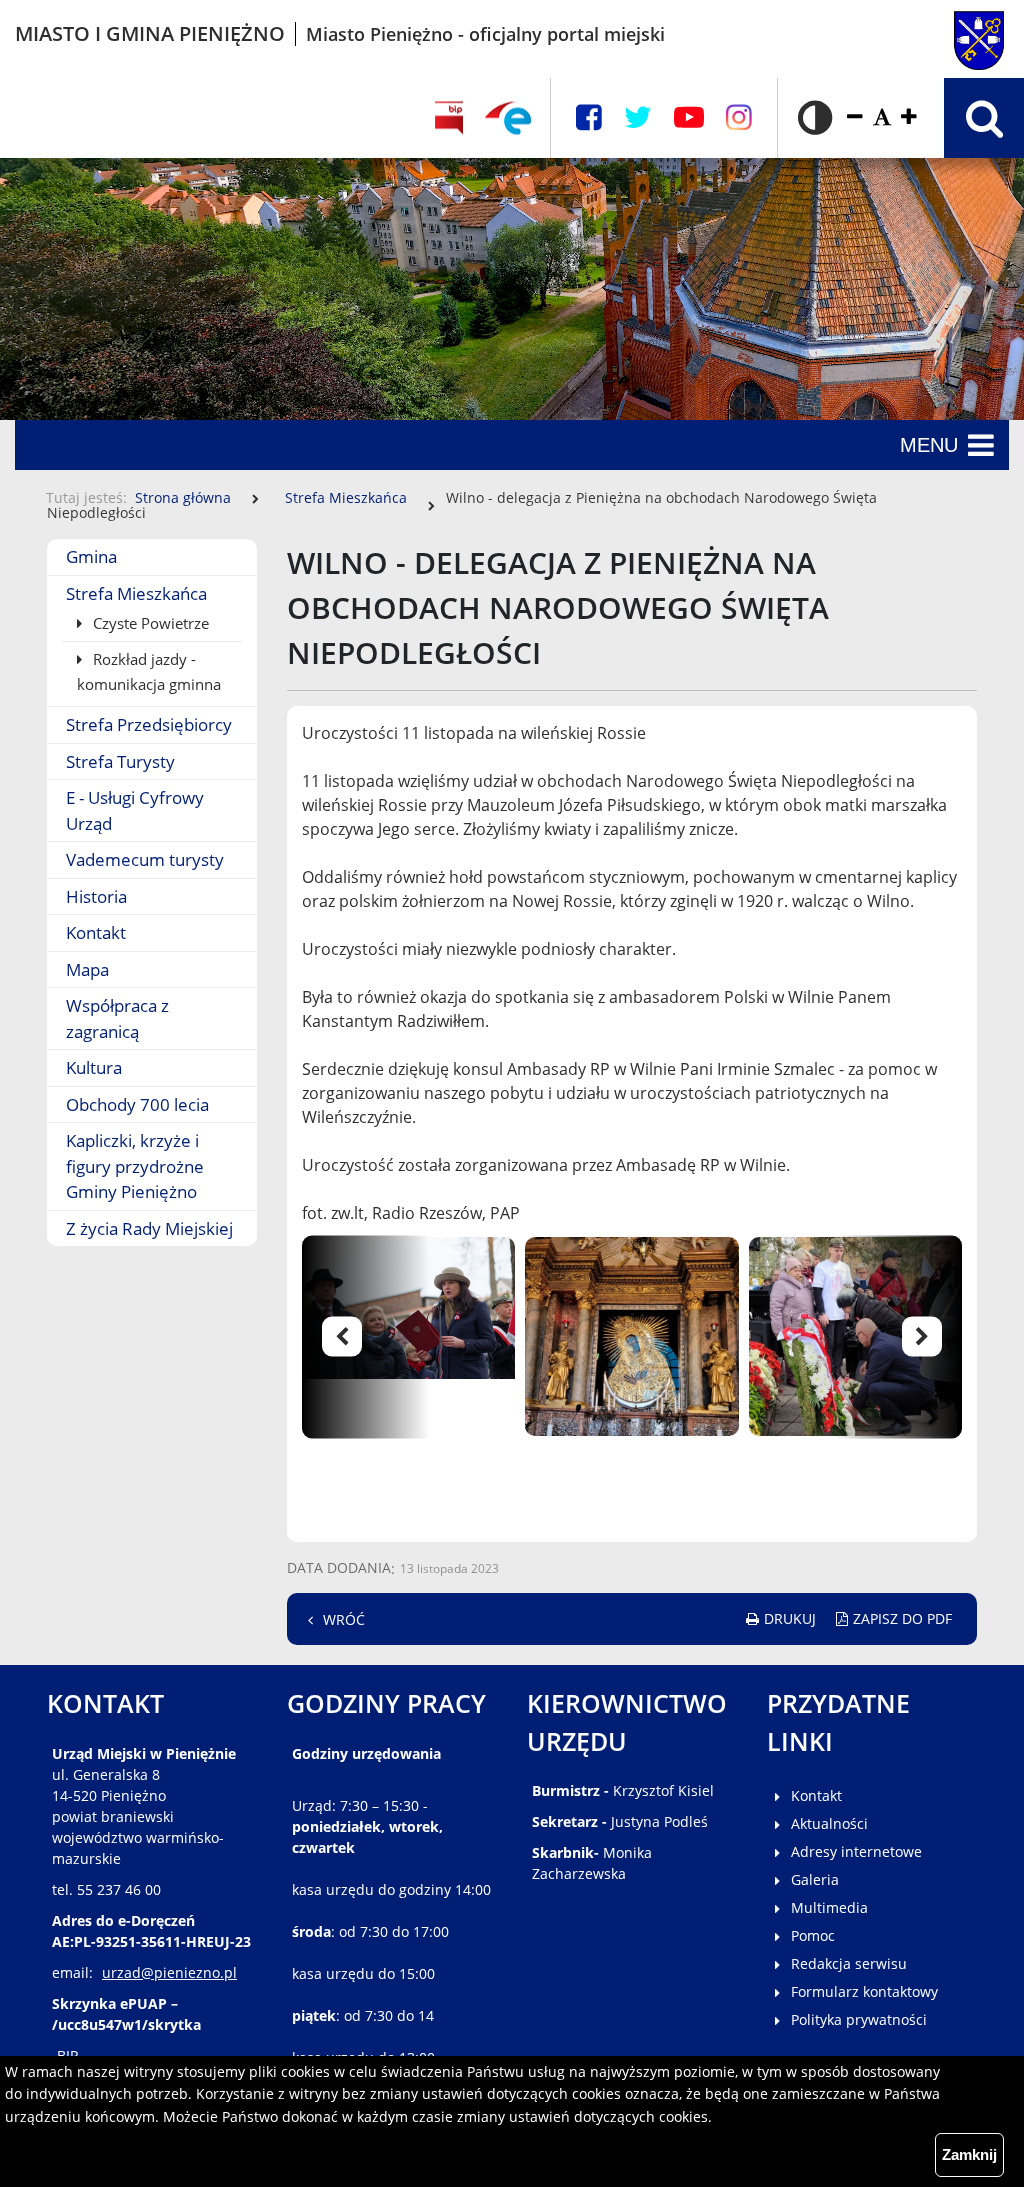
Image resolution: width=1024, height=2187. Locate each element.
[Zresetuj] (882, 117)
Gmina (91, 556)
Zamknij (969, 2154)
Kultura (94, 1067)
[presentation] (377, 1336)
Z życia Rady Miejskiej (149, 1228)
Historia (96, 896)
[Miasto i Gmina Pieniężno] (938, 34)
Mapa (87, 969)
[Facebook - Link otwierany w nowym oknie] (589, 117)
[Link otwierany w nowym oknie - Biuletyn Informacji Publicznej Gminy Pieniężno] (448, 118)
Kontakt (96, 932)
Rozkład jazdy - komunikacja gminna (149, 671)
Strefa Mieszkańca (346, 497)
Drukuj (790, 1618)
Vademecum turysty (145, 859)
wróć (344, 1619)
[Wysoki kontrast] (815, 118)
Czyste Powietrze (149, 623)
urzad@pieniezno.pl (169, 1972)
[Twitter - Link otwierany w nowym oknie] (638, 117)
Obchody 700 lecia (137, 1104)
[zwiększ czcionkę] (909, 117)
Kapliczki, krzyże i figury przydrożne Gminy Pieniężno (135, 1166)
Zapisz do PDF (902, 1618)
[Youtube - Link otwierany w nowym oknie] (689, 117)
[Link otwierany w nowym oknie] (508, 118)
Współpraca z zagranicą (117, 1018)
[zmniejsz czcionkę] (855, 117)
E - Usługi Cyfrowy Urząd (135, 810)
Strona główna (183, 497)
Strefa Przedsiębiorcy (149, 724)
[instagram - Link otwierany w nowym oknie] (739, 117)
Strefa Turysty (120, 761)
